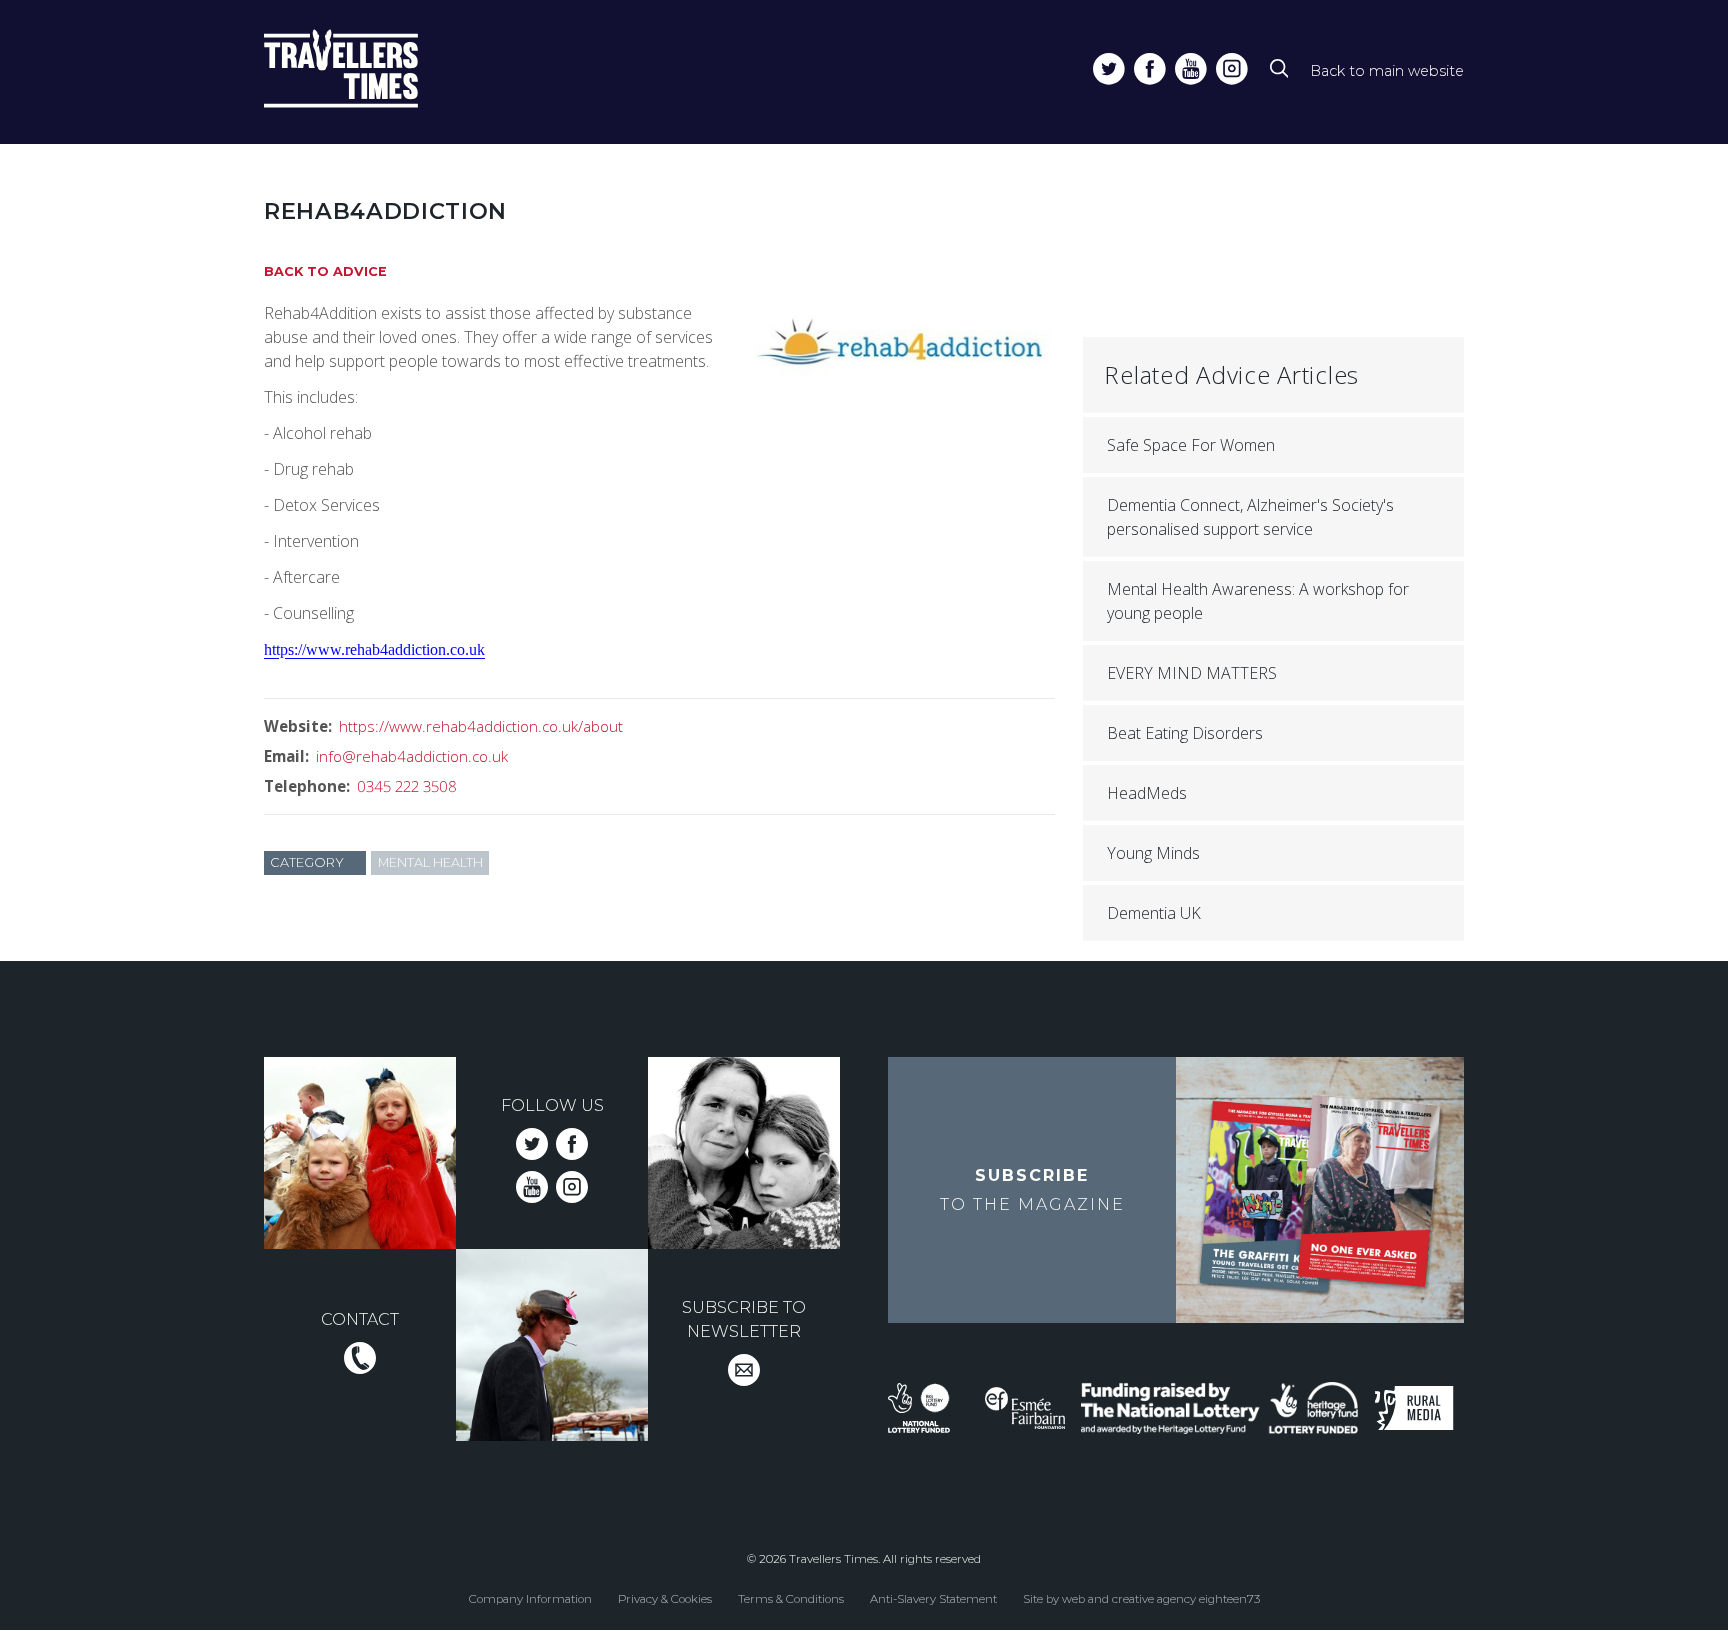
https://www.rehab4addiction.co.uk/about (481, 726)
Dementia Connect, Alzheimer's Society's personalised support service (1250, 517)
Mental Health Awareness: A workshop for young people (1258, 601)
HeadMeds (1147, 793)
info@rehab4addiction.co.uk (412, 756)
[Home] (377, 72)
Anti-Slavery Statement (933, 1599)
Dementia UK (1154, 913)
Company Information (530, 1599)
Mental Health (430, 862)
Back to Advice (325, 271)
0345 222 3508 (407, 786)
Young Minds (1153, 853)
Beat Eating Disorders (1185, 733)
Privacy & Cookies (665, 1599)
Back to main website (1387, 71)
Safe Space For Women (1191, 445)
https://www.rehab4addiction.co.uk (374, 649)
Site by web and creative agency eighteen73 (1141, 1599)
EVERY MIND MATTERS (1192, 673)
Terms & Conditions (791, 1599)
